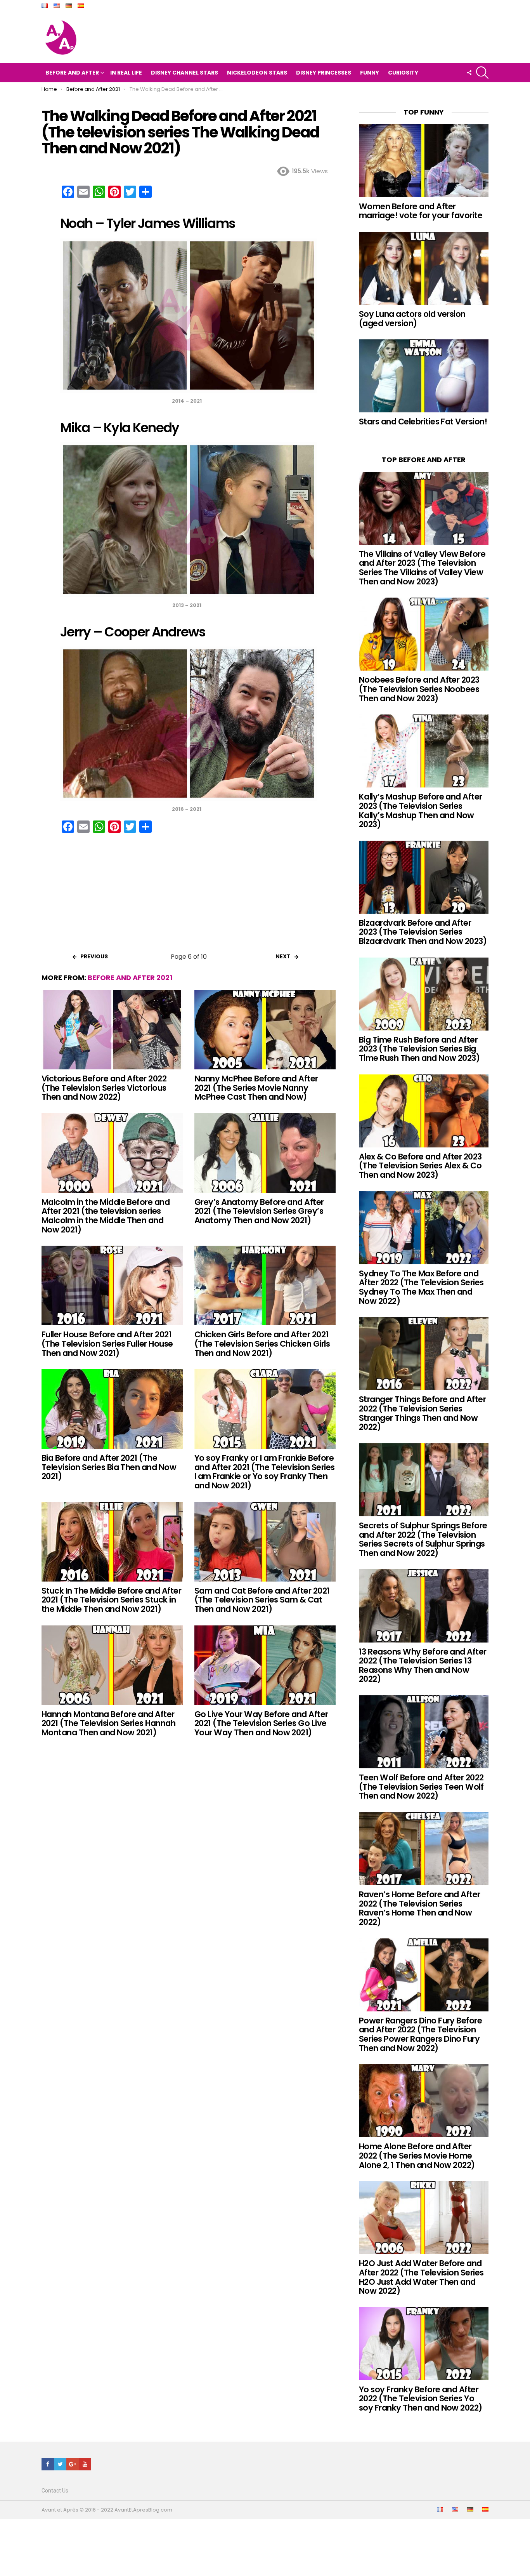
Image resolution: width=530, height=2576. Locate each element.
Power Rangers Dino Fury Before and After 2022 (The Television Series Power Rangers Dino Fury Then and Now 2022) (420, 2034)
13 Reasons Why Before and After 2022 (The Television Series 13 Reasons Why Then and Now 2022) (423, 1665)
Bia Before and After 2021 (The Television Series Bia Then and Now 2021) (109, 1467)
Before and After (72, 73)
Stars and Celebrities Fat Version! (423, 422)
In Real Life (126, 73)
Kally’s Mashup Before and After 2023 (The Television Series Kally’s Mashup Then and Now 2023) (421, 810)
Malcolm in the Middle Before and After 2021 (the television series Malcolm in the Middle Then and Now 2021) (106, 1216)
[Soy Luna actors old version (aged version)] (424, 268)
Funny (370, 73)
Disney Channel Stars (184, 73)
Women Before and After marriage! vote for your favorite (421, 211)
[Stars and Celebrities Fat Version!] (424, 376)
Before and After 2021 (130, 978)
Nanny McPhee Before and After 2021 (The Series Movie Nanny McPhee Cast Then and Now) (256, 1088)
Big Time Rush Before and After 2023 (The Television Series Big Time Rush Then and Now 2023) (419, 1049)
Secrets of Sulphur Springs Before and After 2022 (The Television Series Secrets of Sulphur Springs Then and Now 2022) (423, 1539)
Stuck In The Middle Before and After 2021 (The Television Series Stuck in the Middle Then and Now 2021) (111, 1600)
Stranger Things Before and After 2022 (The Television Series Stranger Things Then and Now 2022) (422, 1413)
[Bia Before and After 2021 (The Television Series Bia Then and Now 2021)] (112, 1409)
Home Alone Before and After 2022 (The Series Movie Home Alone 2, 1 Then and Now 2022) (417, 2155)
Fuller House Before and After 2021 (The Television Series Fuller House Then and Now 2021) (107, 1344)
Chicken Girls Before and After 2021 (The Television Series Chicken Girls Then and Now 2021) (262, 1344)
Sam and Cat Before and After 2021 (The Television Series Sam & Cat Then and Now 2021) (262, 1600)
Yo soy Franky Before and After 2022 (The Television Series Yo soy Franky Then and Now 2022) (421, 2399)
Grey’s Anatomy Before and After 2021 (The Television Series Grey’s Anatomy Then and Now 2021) (259, 1211)
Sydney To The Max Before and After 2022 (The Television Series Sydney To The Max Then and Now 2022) (421, 1287)
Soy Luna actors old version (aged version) (412, 319)
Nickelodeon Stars (257, 73)
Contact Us (55, 2491)
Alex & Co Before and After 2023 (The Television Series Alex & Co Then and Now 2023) (420, 1166)
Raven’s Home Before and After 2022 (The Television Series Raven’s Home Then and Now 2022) (420, 1908)
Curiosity (403, 73)
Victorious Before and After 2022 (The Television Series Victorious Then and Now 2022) (104, 1088)
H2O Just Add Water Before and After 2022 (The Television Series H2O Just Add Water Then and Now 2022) (421, 2277)
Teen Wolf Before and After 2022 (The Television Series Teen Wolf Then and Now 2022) (421, 1787)
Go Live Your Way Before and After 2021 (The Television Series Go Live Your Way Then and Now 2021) (261, 1723)
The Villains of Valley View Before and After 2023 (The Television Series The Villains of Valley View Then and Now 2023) (422, 568)
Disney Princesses (324, 73)
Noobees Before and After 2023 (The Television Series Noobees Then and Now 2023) (419, 689)
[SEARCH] (482, 73)
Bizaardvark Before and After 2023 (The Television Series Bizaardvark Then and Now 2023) (423, 932)
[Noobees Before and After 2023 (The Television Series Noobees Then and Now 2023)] (424, 634)
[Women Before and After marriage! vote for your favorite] (424, 161)
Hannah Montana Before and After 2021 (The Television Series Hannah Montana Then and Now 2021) (108, 1723)
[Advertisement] (189, 895)
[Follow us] (469, 73)
